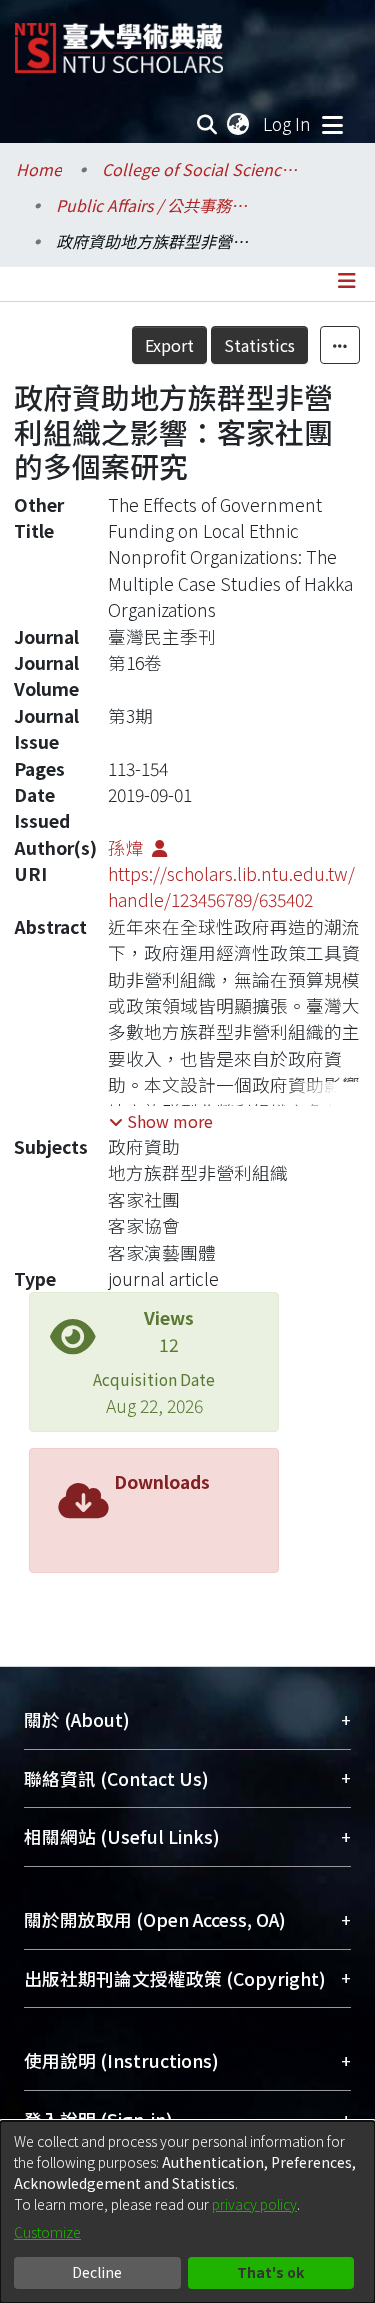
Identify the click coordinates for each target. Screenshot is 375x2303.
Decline (97, 2272)
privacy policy (254, 2204)
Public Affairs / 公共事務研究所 (156, 205)
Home (39, 169)
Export (169, 345)
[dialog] (187, 2212)
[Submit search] (207, 124)
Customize (47, 2232)
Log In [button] (288, 123)
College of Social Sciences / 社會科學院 (202, 169)
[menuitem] (239, 124)
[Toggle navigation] (332, 124)
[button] (161, 1121)
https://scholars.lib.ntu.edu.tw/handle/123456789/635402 (231, 886)
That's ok (270, 2272)
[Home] (119, 40)
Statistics (259, 345)
